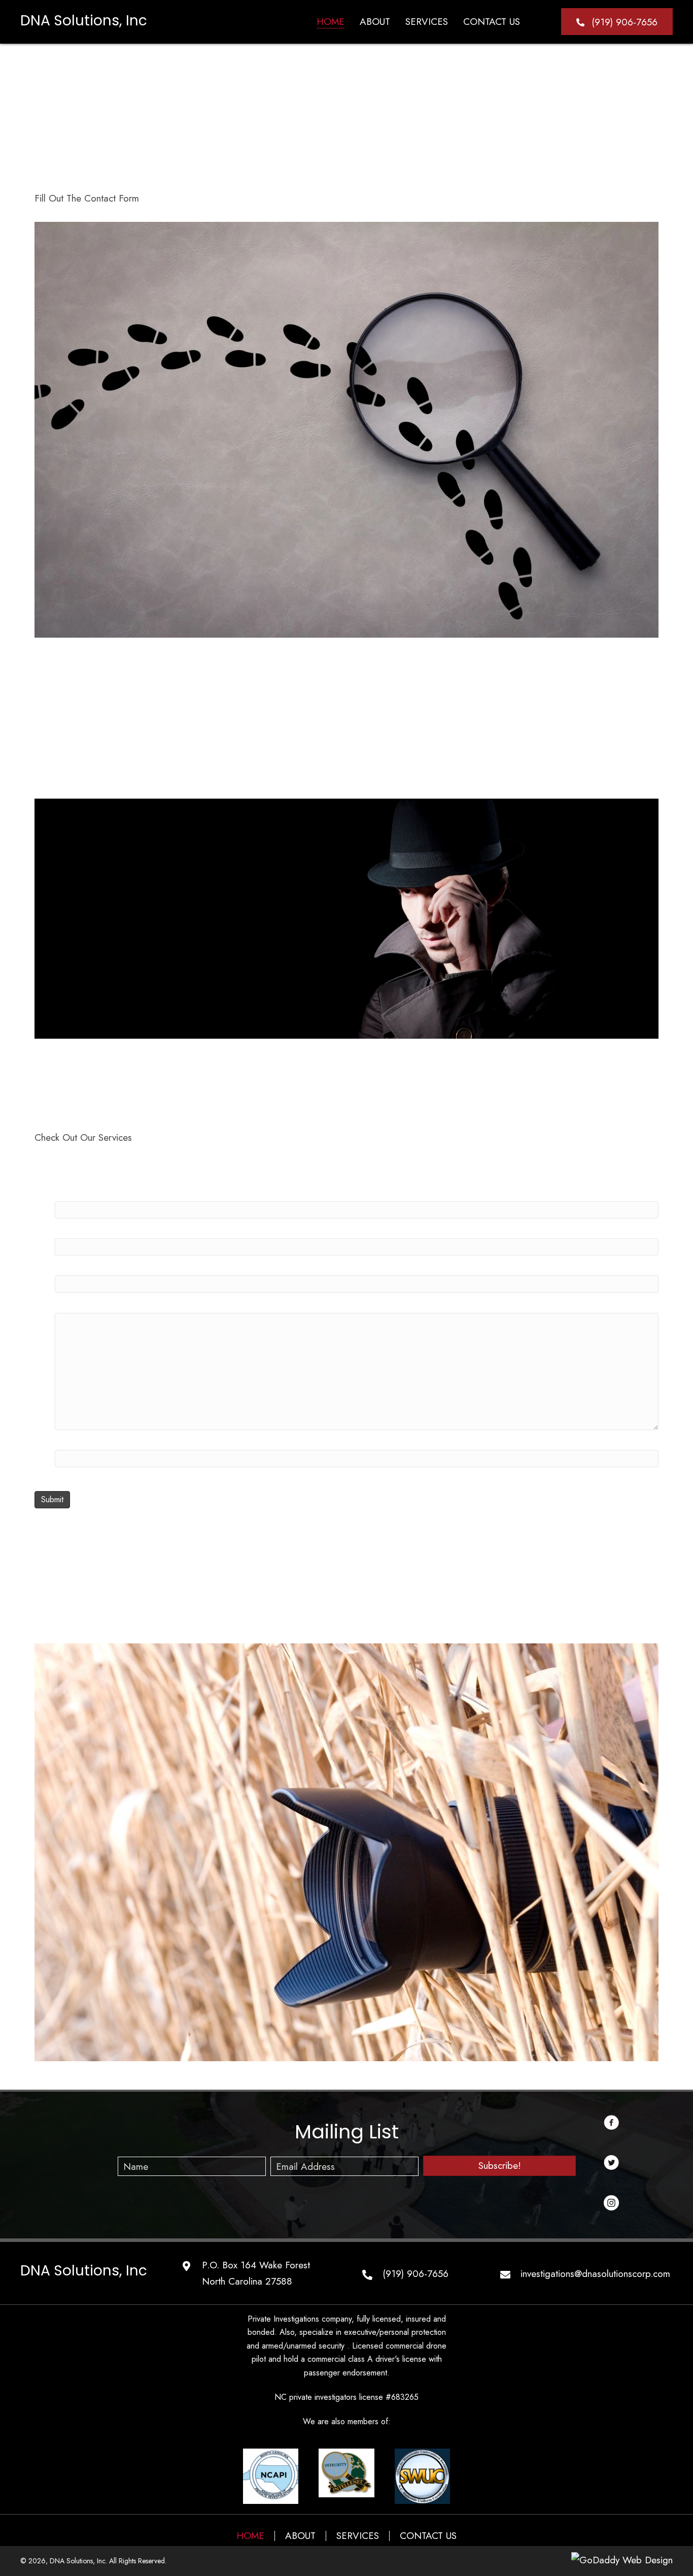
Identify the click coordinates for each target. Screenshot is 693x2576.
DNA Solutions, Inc (84, 21)
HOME (250, 2536)
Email (66, 1438)
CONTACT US (428, 2536)
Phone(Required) (89, 1263)
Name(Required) (88, 1189)
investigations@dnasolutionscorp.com (595, 2274)
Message (73, 1300)
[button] (617, 22)
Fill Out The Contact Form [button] (87, 198)
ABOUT (300, 2536)
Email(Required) (87, 1226)
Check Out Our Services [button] (83, 1137)
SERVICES (358, 2536)
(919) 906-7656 (415, 2274)
